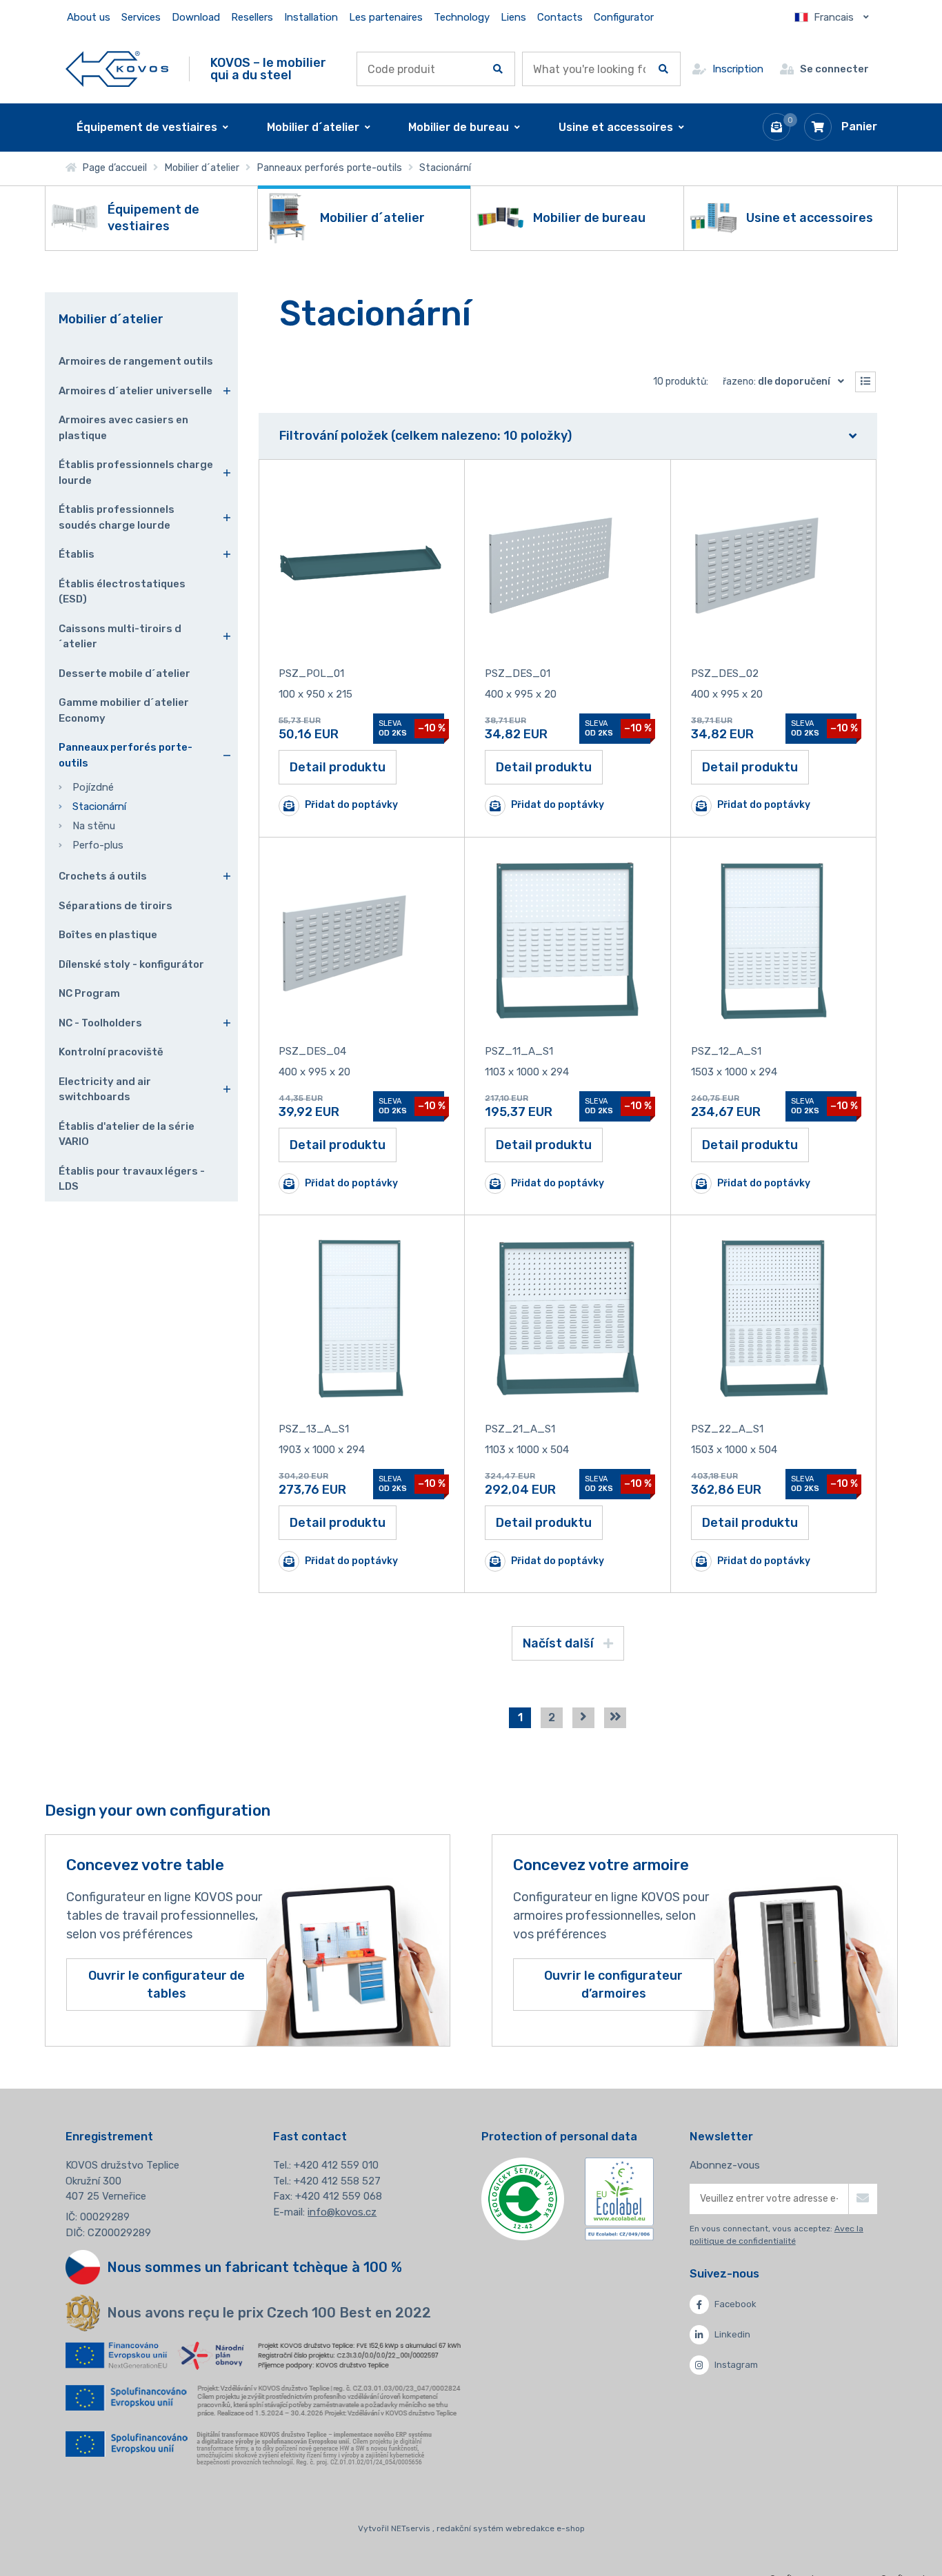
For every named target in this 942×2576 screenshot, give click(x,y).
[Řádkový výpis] (865, 382)
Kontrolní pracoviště (111, 1052)
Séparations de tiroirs (116, 906)
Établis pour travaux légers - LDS (132, 1179)
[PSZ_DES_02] (774, 563)
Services (141, 17)
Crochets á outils (103, 876)
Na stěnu (94, 826)
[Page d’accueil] (117, 69)
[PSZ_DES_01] (568, 563)
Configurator (624, 17)
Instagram (736, 2365)
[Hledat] (498, 69)
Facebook (735, 2304)
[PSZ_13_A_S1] (361, 1319)
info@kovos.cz (342, 2212)
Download (196, 17)
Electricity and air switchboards (105, 1089)
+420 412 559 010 (336, 2165)
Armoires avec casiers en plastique (123, 428)
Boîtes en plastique (108, 935)
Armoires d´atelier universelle (136, 391)
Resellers (252, 17)
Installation (311, 17)
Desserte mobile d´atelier (124, 673)
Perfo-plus (98, 845)
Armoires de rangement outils (136, 361)
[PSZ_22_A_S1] (774, 1319)
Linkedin (732, 2334)
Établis (77, 554)
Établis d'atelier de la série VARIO (127, 1134)
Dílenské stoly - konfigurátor (131, 964)
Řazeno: (776, 382)
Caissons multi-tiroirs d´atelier (120, 637)
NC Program (89, 993)
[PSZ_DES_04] (361, 941)
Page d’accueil (112, 168)
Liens (513, 17)
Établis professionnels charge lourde (136, 473)
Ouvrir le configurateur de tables (167, 1985)
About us (89, 17)
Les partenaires (386, 17)
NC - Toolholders (100, 1023)
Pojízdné (93, 787)
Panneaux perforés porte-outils (329, 168)
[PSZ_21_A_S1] (568, 1319)
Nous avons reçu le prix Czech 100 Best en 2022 (269, 2313)
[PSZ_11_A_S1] (568, 941)
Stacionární (99, 807)
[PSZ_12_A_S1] (774, 941)
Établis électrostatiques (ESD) (122, 592)
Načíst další (560, 1643)
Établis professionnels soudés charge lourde (117, 517)
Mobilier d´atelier (202, 168)
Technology (462, 17)
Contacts (560, 17)
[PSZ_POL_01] (361, 563)
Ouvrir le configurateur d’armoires (613, 1985)
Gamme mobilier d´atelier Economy (124, 710)
